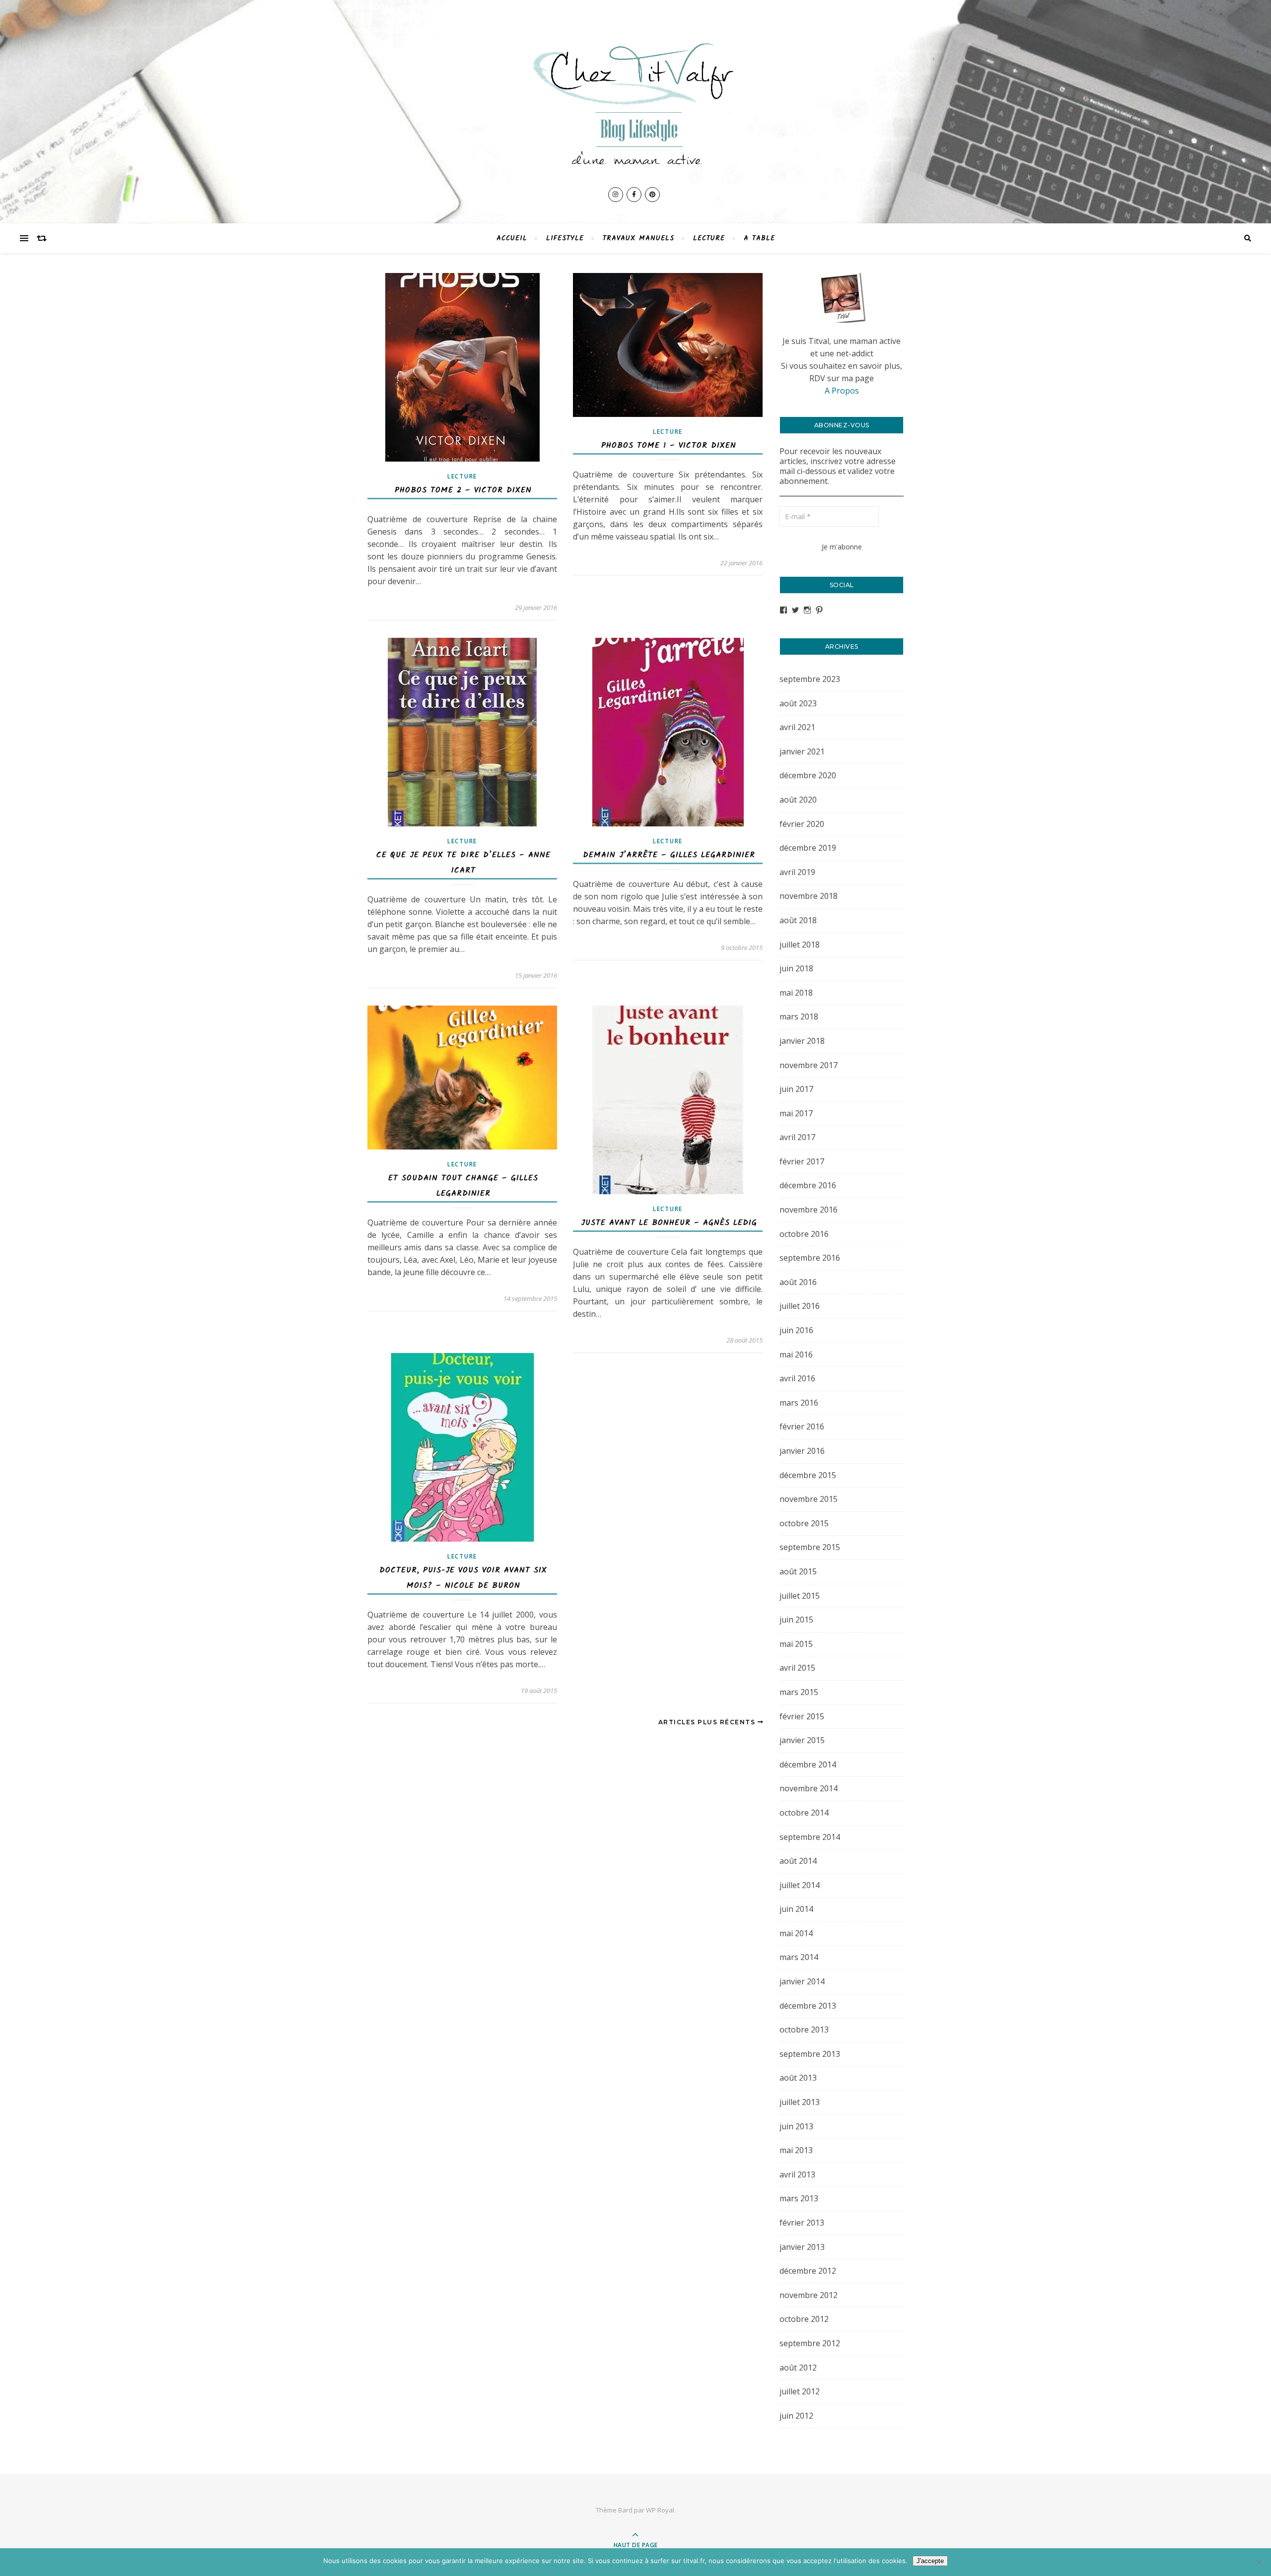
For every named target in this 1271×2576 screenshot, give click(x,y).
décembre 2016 (808, 1185)
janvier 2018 (802, 1041)
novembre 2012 (809, 2295)
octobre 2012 (804, 2319)
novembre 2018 (809, 896)
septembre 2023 (810, 679)
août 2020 (798, 800)
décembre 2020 (808, 775)
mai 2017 (796, 1113)
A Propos (842, 391)
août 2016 (798, 1282)
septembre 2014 (810, 1837)
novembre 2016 (809, 1210)
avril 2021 (797, 727)
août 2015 (798, 1571)
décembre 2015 (808, 1475)
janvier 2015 (802, 1740)
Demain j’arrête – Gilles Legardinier (669, 855)
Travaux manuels (638, 238)
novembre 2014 (809, 1788)
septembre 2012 (810, 2343)
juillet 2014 (800, 1885)
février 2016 (802, 1426)
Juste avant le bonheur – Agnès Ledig (669, 1223)
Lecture (709, 238)
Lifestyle (565, 238)
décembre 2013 (808, 2006)
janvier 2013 (802, 2247)
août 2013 (798, 2078)
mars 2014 (799, 1957)
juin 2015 (796, 1620)
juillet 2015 (800, 1596)
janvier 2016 (802, 1451)
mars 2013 (799, 2198)
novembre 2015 (809, 1499)
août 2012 (798, 2368)
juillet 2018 (800, 945)
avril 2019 (797, 872)
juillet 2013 (800, 2102)
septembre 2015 (810, 1547)
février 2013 (802, 2223)
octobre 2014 (804, 1813)
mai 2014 (796, 1933)
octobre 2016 (804, 1234)
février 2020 (802, 824)
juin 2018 (796, 968)
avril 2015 (797, 1668)
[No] (1259, 2562)
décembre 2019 (808, 848)
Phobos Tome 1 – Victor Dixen (669, 445)
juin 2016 (796, 1330)
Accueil (512, 238)
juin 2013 (796, 2126)
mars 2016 (799, 1403)
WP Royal (660, 2510)
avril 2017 (797, 1137)
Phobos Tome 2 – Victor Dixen (463, 490)
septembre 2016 (810, 1258)
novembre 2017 (809, 1065)
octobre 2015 (804, 1523)
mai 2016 (796, 1355)
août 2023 (798, 703)
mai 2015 (796, 1644)
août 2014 (798, 1861)
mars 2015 (799, 1692)
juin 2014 (796, 1909)
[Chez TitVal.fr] (635, 99)
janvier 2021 (802, 751)
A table (759, 238)
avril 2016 (797, 1378)
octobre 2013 (804, 2030)
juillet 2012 (800, 2391)
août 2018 (798, 920)
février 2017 (802, 1161)
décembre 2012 (808, 2271)
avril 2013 (797, 2174)
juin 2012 (796, 2416)
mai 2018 (796, 993)
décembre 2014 (808, 1764)
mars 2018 (799, 1017)
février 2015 (802, 1716)
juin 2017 (796, 1089)
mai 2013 (796, 2150)
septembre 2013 (810, 2054)
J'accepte (930, 2561)
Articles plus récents (708, 1722)
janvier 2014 (802, 1981)
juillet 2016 (800, 1306)
